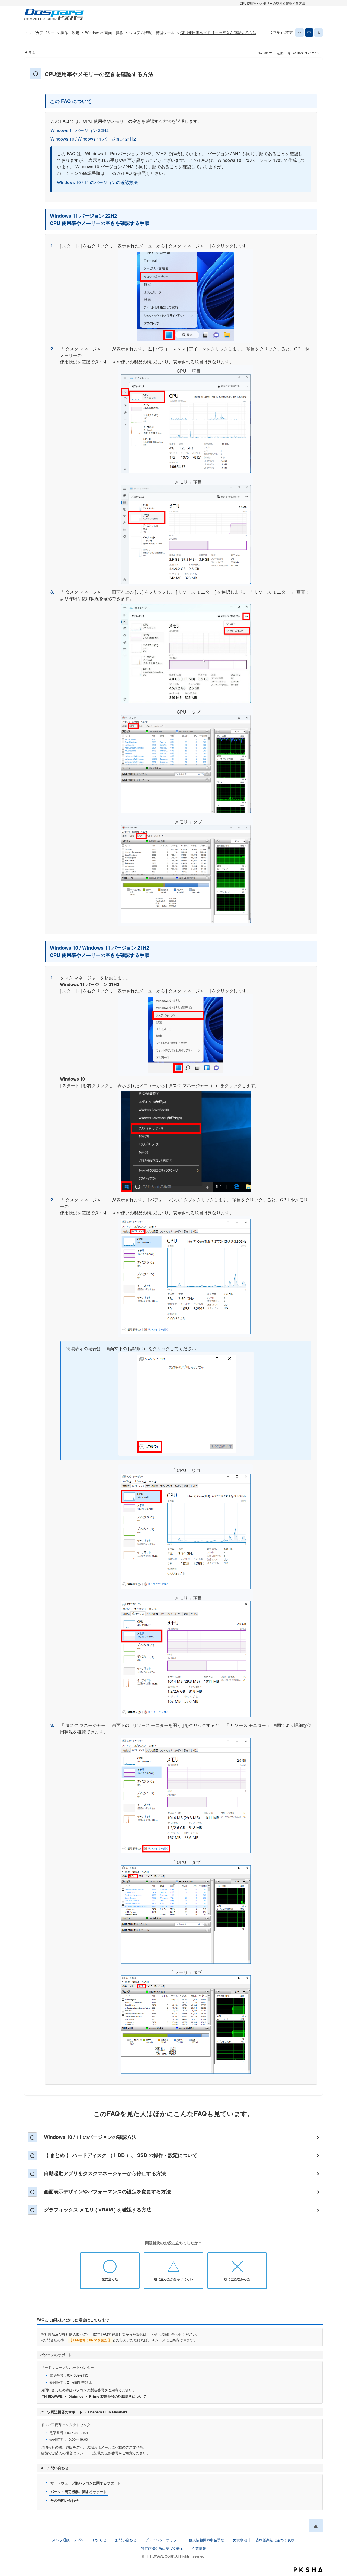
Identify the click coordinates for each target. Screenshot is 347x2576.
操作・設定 (70, 33)
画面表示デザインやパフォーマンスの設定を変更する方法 (107, 2191)
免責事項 (240, 2540)
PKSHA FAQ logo (308, 2570)
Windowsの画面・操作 (104, 33)
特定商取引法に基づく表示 (162, 2548)
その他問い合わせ (65, 2500)
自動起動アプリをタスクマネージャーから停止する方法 (105, 2173)
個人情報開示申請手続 (207, 2540)
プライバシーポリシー (163, 2540)
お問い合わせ (126, 2540)
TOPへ (316, 2526)
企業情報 (199, 2548)
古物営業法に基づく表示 (275, 2540)
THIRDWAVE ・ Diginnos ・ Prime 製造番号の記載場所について (94, 2396)
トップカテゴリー (40, 33)
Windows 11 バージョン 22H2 (80, 130)
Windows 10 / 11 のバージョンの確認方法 (97, 182)
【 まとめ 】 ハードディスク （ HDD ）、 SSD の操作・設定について (121, 2155)
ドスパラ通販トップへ (66, 2540)
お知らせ (99, 2540)
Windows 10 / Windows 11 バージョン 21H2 (93, 139)
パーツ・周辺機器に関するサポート (79, 2492)
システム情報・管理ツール (152, 33)
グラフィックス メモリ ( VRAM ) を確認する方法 (98, 2210)
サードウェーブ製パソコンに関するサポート (86, 2483)
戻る (32, 52)
